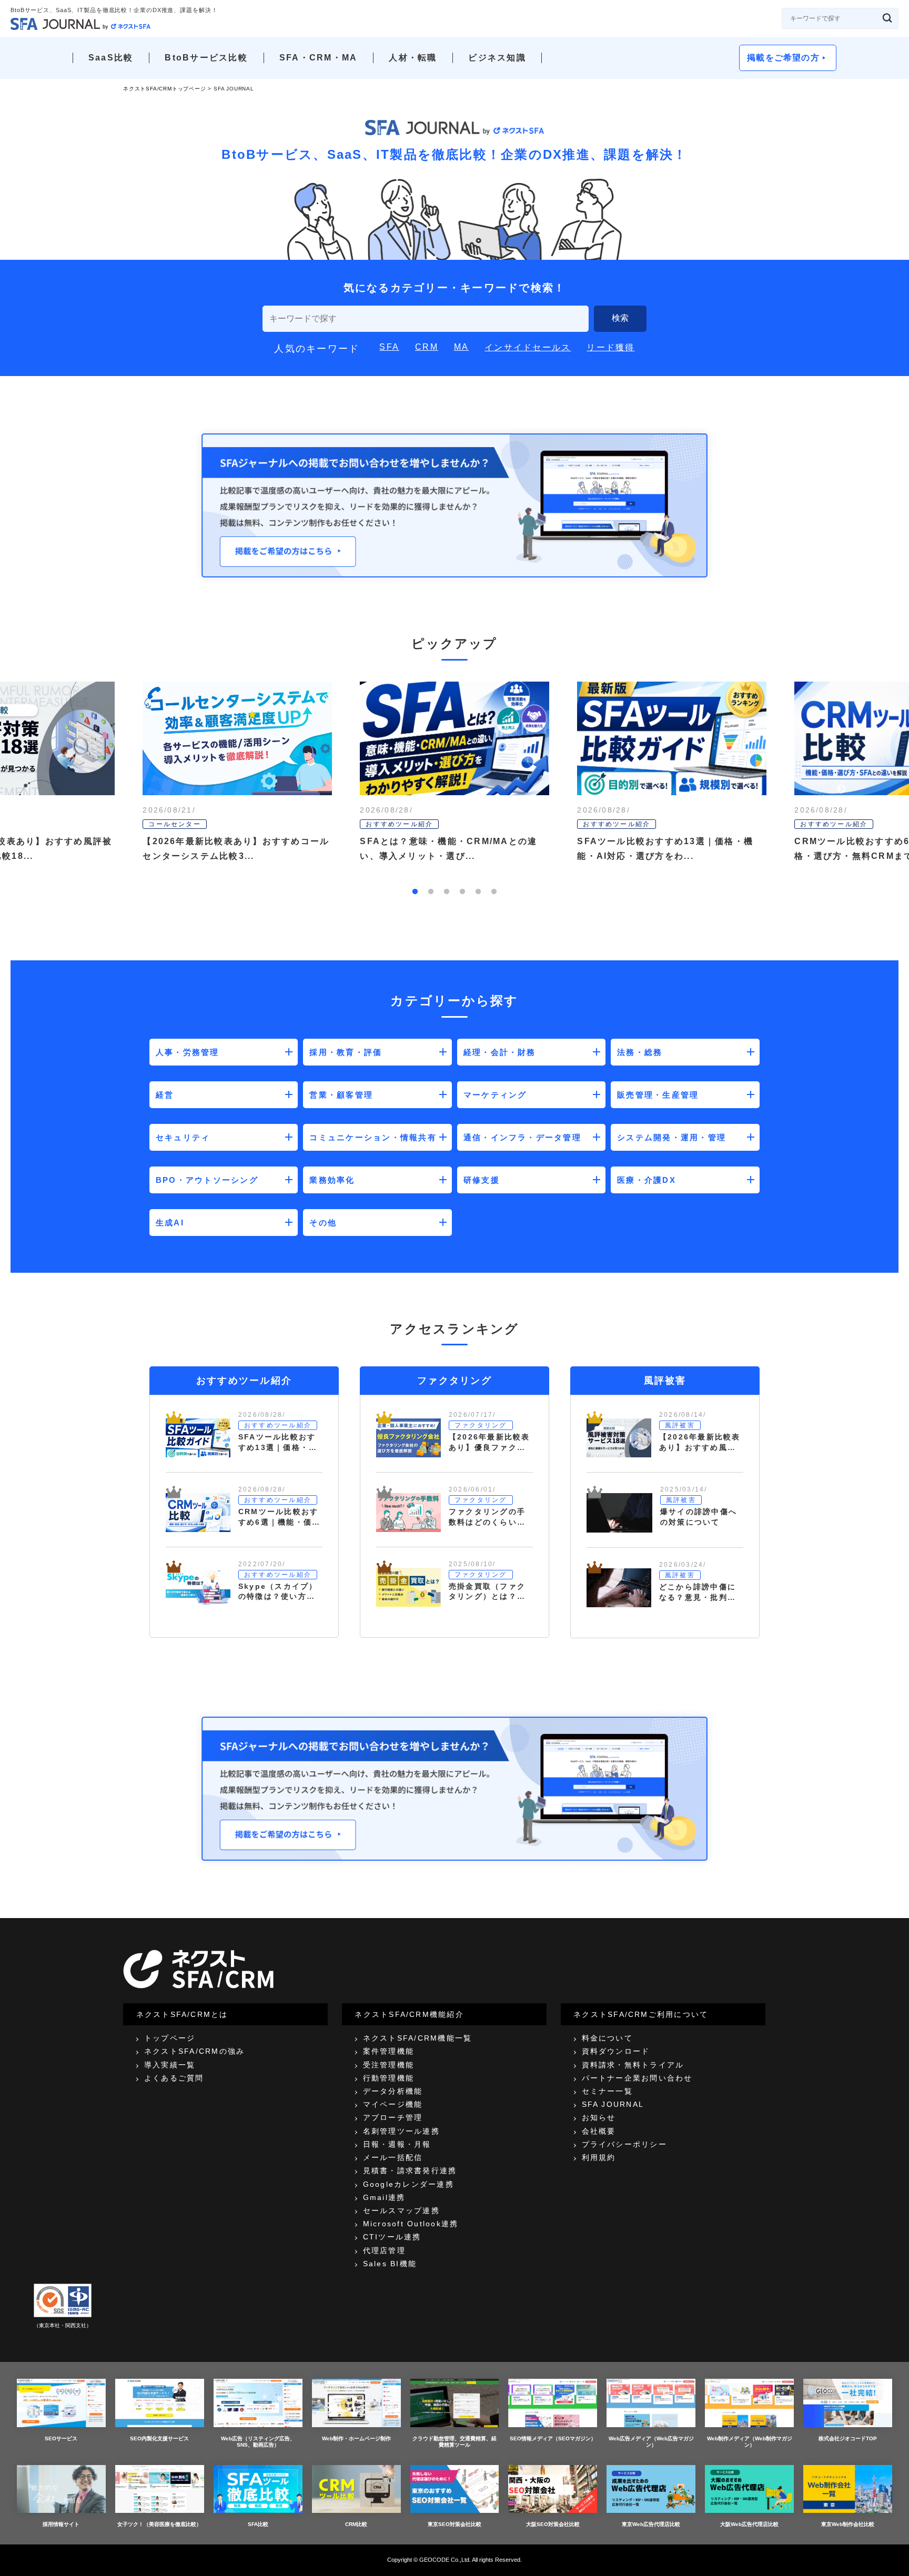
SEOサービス (61, 2438)
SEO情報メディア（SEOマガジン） (553, 2438)
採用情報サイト (61, 2524)
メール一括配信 (393, 2157)
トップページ (170, 2038)
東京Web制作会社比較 (848, 2524)
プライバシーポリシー (624, 2144)
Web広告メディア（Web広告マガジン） (651, 2442)
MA (461, 347)
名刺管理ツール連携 (401, 2131)
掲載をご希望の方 (783, 58)
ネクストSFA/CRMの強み (194, 2051)
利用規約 (599, 2157)
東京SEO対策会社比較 (454, 2524)
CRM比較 (356, 2524)
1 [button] (415, 892)
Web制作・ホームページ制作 (356, 2438)
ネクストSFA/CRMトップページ (165, 89)
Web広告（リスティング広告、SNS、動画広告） (258, 2442)
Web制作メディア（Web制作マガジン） (750, 2442)
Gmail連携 (384, 2197)
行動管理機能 (388, 2078)
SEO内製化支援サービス (159, 2438)
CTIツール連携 (392, 2237)
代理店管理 (384, 2250)
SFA (389, 347)
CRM (427, 347)
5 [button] (478, 892)
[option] (455, 789)
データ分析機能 (393, 2091)
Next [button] (841, 789)
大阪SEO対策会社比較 (553, 2524)
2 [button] (431, 892)
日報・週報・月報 (397, 2144)
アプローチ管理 (393, 2117)
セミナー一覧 (607, 2091)
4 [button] (462, 892)
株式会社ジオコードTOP (848, 2438)
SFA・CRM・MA (318, 58)
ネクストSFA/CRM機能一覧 (418, 2038)
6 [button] (494, 892)
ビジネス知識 (497, 58)
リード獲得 (610, 347)
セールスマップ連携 (401, 2210)
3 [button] (447, 892)
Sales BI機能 (390, 2264)
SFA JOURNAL (613, 2104)
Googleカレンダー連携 (408, 2184)
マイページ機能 (393, 2104)
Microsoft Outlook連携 (411, 2224)
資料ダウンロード (616, 2051)
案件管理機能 (388, 2051)
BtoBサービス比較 (206, 58)
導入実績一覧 (170, 2065)
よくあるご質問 (174, 2078)
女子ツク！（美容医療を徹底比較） (159, 2524)
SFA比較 (258, 2524)
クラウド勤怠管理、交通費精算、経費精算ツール (454, 2442)
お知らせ (599, 2117)
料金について (607, 2038)
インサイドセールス (528, 347)
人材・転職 (413, 58)
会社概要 (599, 2131)
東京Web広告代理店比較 (651, 2524)
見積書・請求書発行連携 (410, 2171)
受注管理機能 (388, 2065)
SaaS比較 (111, 58)
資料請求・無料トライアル (633, 2065)
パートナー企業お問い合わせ (637, 2078)
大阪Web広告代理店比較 (749, 2524)
